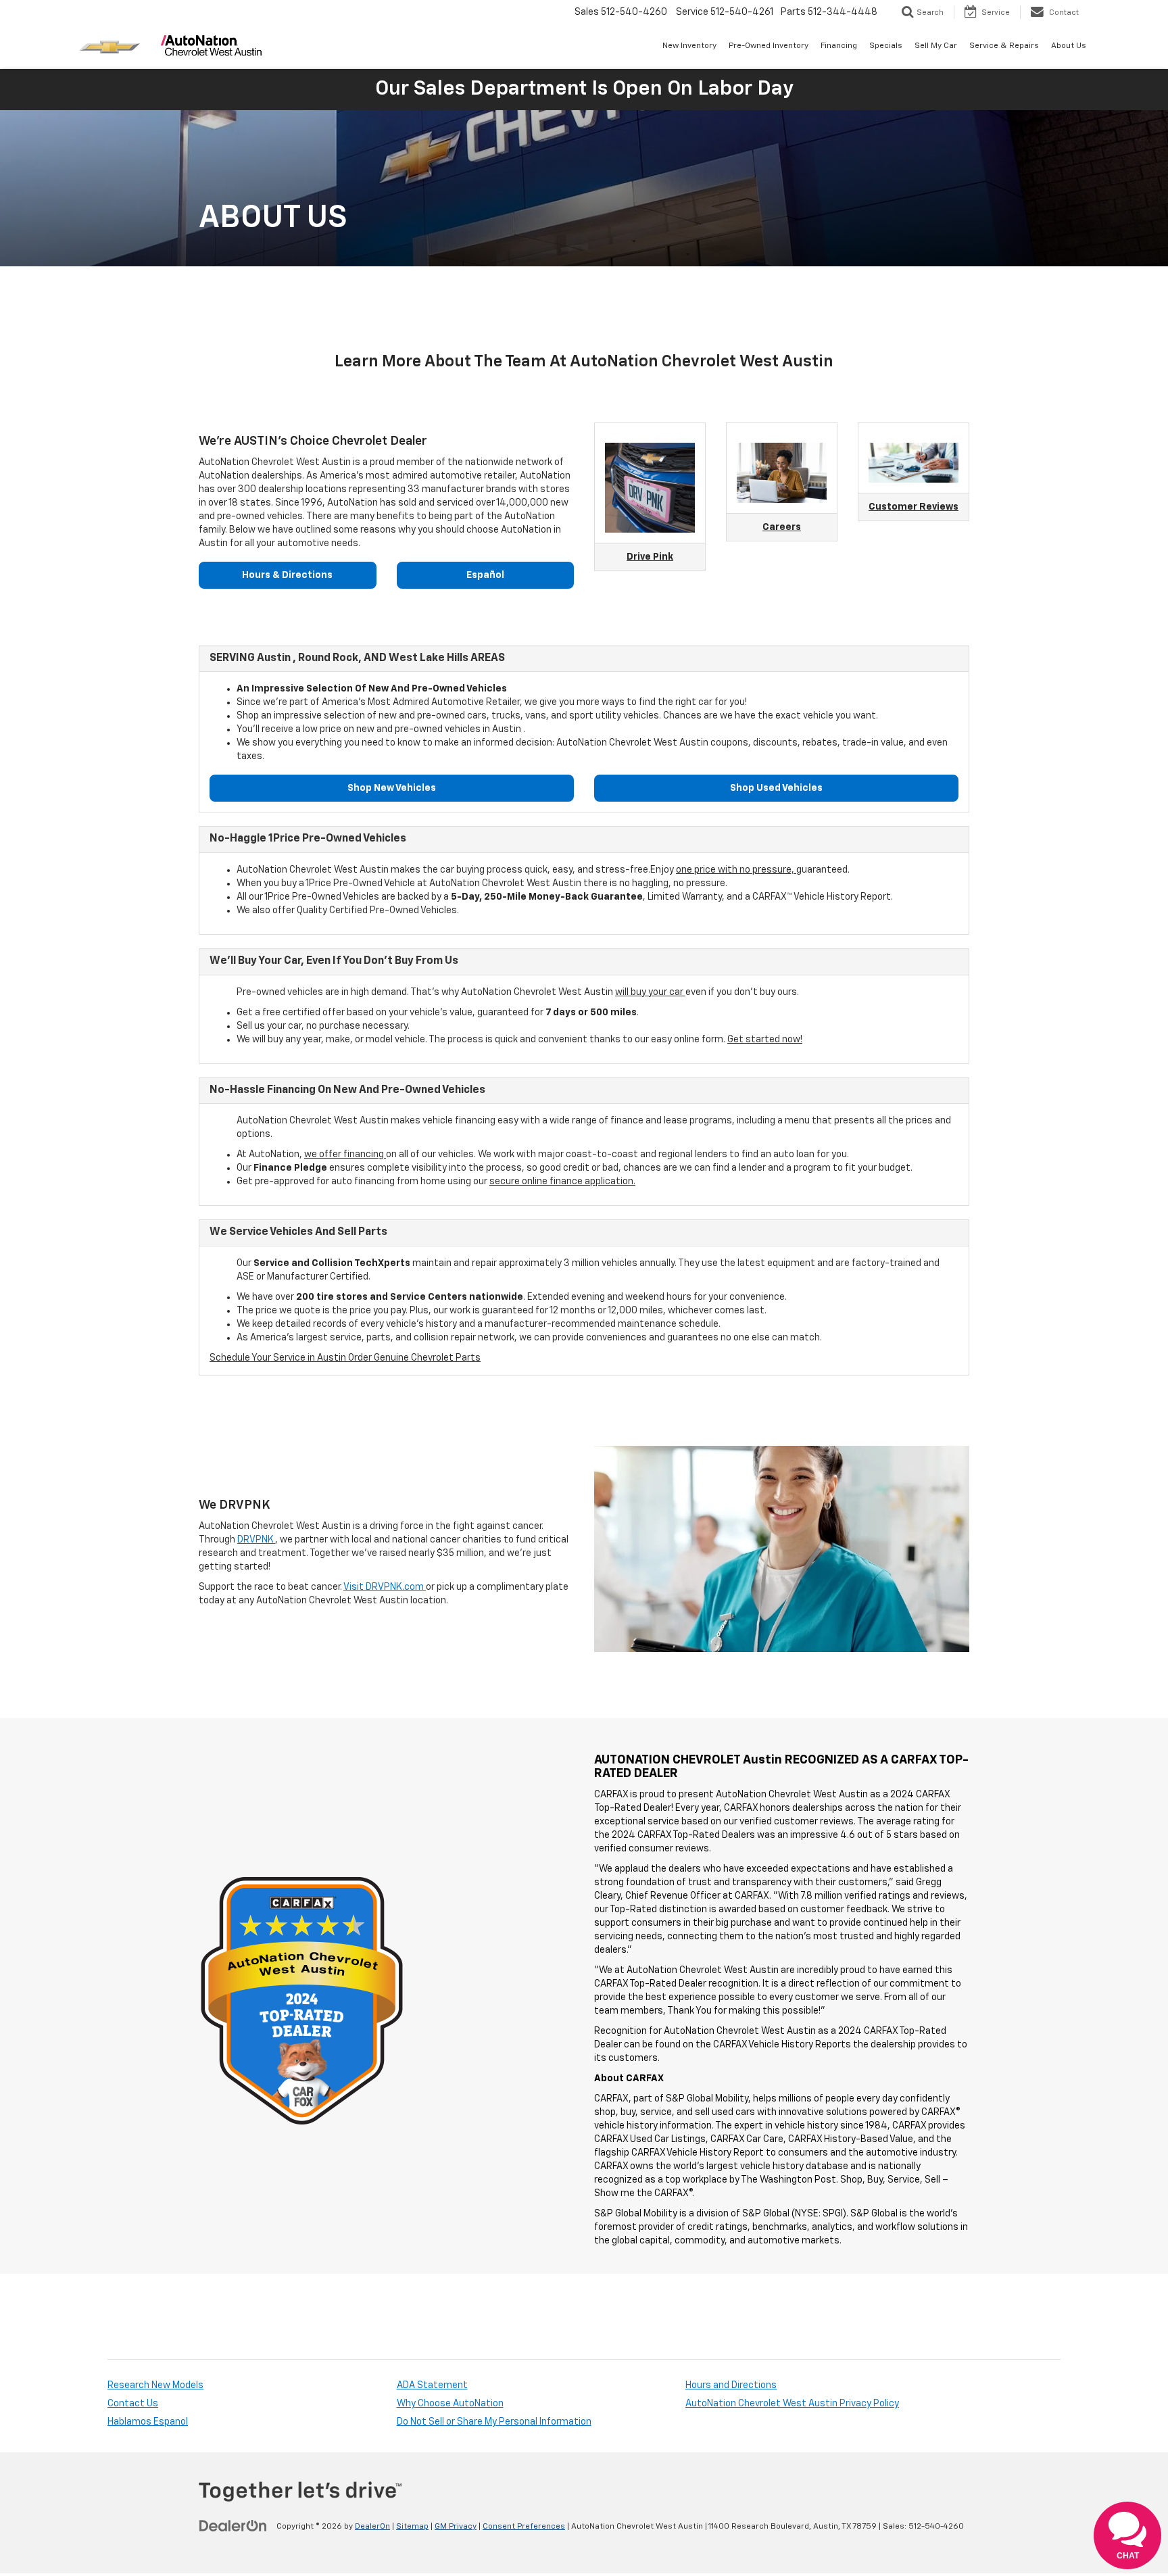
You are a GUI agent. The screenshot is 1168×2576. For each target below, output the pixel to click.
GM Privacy (456, 2527)
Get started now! (765, 1040)
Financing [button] (839, 46)
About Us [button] (1069, 46)
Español (485, 575)
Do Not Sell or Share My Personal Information (494, 2422)
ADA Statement (432, 2385)
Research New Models (155, 2385)
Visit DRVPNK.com (385, 1587)
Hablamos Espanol (148, 2422)
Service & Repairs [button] (1004, 46)
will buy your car (650, 992)
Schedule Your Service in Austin (279, 1358)
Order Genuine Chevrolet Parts (414, 1358)
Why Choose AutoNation (450, 2404)
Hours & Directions (287, 575)
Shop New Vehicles (392, 788)
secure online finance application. (562, 1182)
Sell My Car (936, 46)
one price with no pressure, (736, 870)
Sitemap (412, 2527)
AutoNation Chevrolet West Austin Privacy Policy (792, 2404)
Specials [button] (886, 46)
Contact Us (133, 2404)
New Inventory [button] (689, 46)
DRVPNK (256, 1540)
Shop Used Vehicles (776, 788)
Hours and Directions (731, 2385)
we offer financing (345, 1155)
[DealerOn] (233, 2526)
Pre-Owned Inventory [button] (769, 46)
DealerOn (372, 2527)
